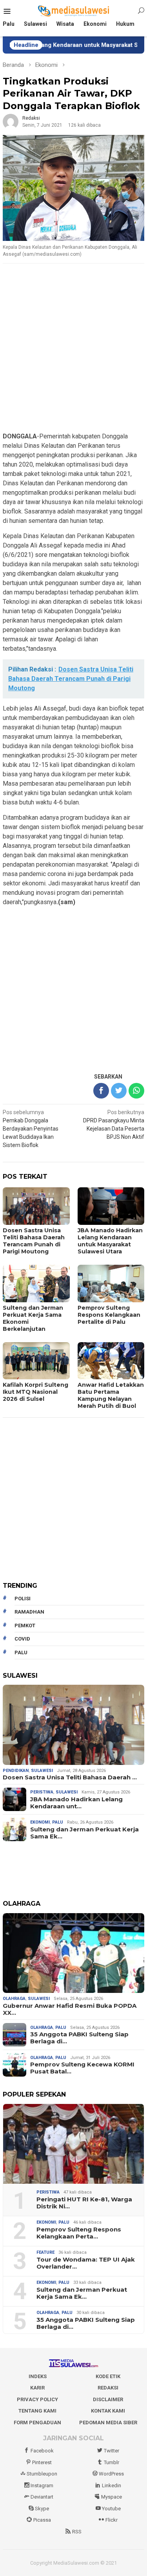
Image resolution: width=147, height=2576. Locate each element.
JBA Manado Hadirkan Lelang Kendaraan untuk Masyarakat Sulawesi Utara (110, 1241)
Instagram (42, 2485)
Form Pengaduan (37, 2423)
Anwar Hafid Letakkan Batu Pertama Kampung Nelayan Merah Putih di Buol (111, 1395)
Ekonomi (40, 1822)
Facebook (42, 2451)
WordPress (111, 2474)
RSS (77, 2532)
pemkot (25, 1625)
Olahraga (14, 1999)
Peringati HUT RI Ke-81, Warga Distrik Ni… (84, 2203)
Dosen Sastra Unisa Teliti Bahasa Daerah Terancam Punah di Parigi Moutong (34, 1241)
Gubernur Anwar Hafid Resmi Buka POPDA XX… (70, 2009)
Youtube (111, 2509)
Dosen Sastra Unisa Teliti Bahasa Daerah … (70, 1777)
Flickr (112, 2520)
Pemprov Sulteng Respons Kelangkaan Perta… (79, 2233)
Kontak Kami (108, 2411)
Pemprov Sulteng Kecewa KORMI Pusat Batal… (82, 2068)
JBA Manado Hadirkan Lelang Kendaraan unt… (76, 1803)
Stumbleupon (42, 2474)
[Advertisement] (73, 348)
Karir (37, 2388)
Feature (45, 2252)
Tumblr (112, 2462)
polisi (23, 1599)
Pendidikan (16, 1771)
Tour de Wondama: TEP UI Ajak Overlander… (86, 2263)
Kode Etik (108, 2376)
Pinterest (42, 2462)
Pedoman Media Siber (108, 2423)
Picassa (42, 2520)
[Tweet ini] (119, 1091)
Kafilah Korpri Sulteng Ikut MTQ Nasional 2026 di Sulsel (35, 1392)
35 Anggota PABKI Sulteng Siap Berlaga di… (79, 2038)
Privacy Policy (37, 2399)
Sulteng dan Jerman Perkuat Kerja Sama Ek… (84, 1833)
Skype (42, 2509)
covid (22, 1639)
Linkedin (112, 2485)
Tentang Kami (37, 2411)
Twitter (112, 2451)
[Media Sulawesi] (73, 11)
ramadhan (29, 1612)
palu (21, 1652)
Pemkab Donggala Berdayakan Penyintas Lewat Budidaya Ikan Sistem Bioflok (31, 1129)
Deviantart (42, 2497)
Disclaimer (108, 2399)
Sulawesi (42, 1771)
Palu (58, 1822)
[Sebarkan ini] (101, 1091)
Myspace (112, 2497)
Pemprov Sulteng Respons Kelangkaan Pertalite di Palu (109, 1315)
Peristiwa (42, 1792)
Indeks (38, 2376)
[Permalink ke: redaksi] (11, 121)
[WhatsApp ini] (136, 1091)
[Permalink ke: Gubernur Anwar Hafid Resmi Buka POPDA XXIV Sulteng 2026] (73, 1953)
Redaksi (108, 2388)
